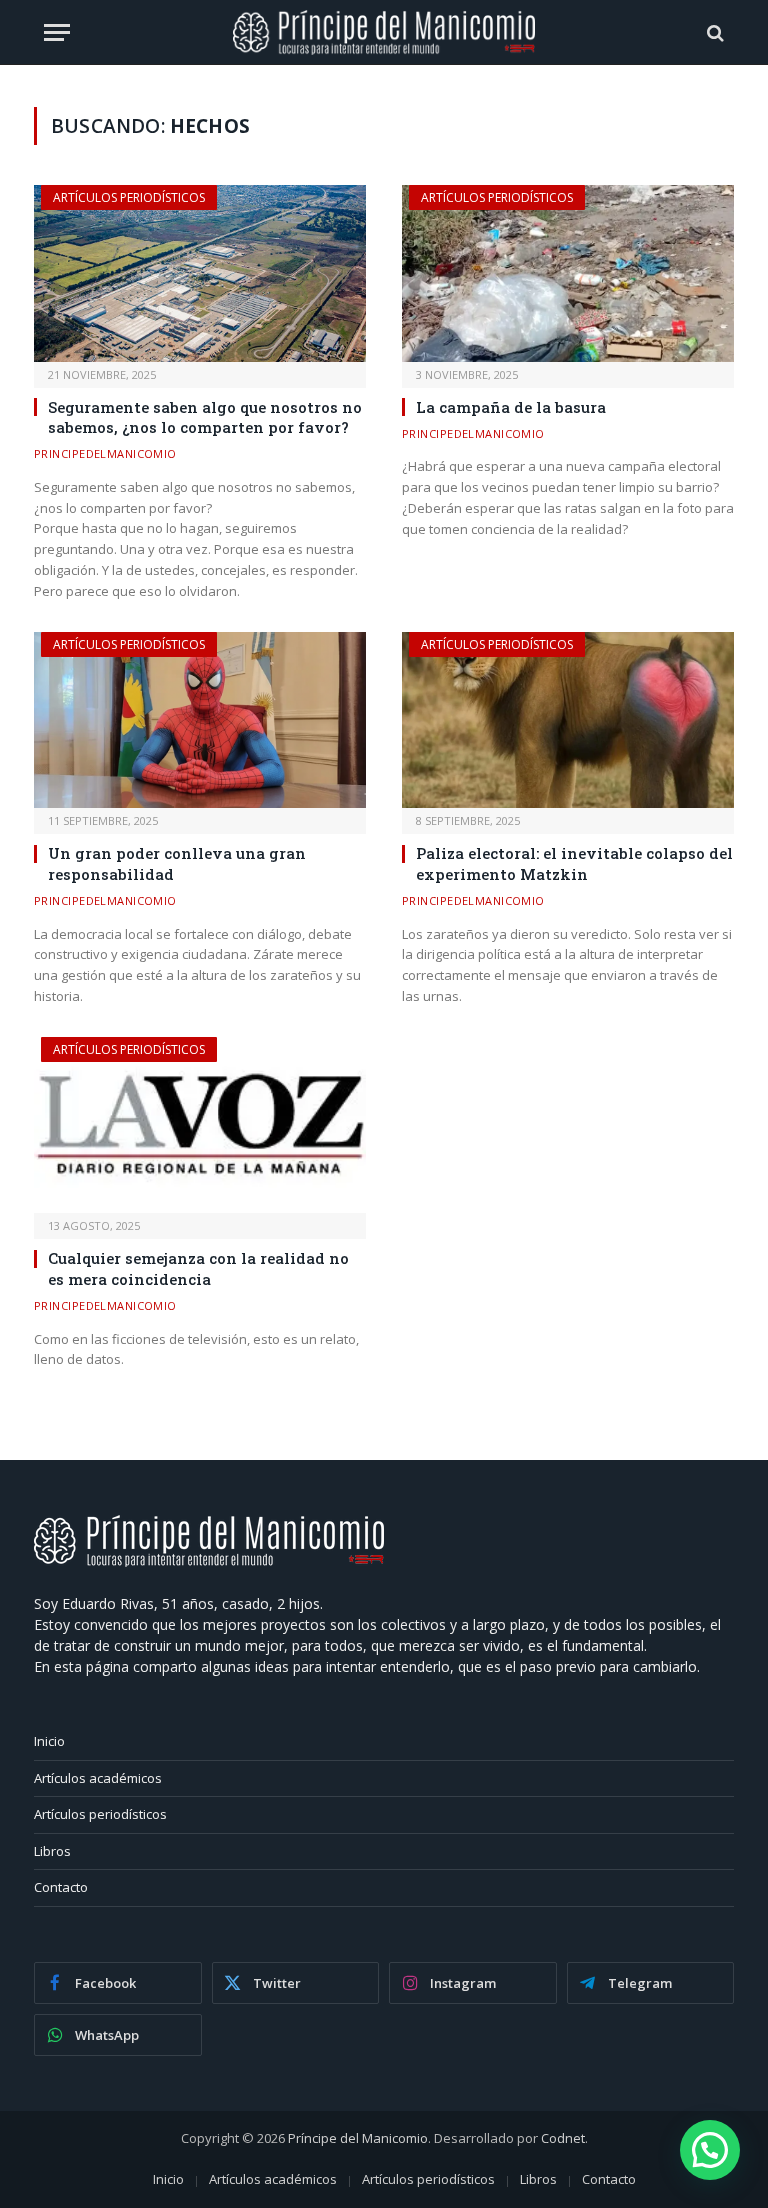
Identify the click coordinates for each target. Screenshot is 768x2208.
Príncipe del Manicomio (358, 2138)
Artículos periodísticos (129, 197)
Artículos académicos (98, 1778)
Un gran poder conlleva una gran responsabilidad (177, 863)
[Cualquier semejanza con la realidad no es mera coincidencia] (200, 1125)
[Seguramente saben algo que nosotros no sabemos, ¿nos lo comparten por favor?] (200, 273)
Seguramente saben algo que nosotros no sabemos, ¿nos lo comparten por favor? (205, 417)
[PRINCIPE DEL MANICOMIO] (209, 1561)
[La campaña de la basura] (568, 273)
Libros (52, 1851)
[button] (710, 2150)
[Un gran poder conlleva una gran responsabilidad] (200, 720)
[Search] (713, 32)
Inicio (49, 1741)
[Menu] (57, 32)
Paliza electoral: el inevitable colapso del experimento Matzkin (574, 863)
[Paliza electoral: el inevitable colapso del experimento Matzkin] (568, 720)
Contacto (61, 1887)
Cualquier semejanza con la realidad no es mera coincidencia (198, 1268)
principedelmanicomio (105, 453)
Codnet (563, 2138)
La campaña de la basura (511, 407)
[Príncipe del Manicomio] (384, 32)
